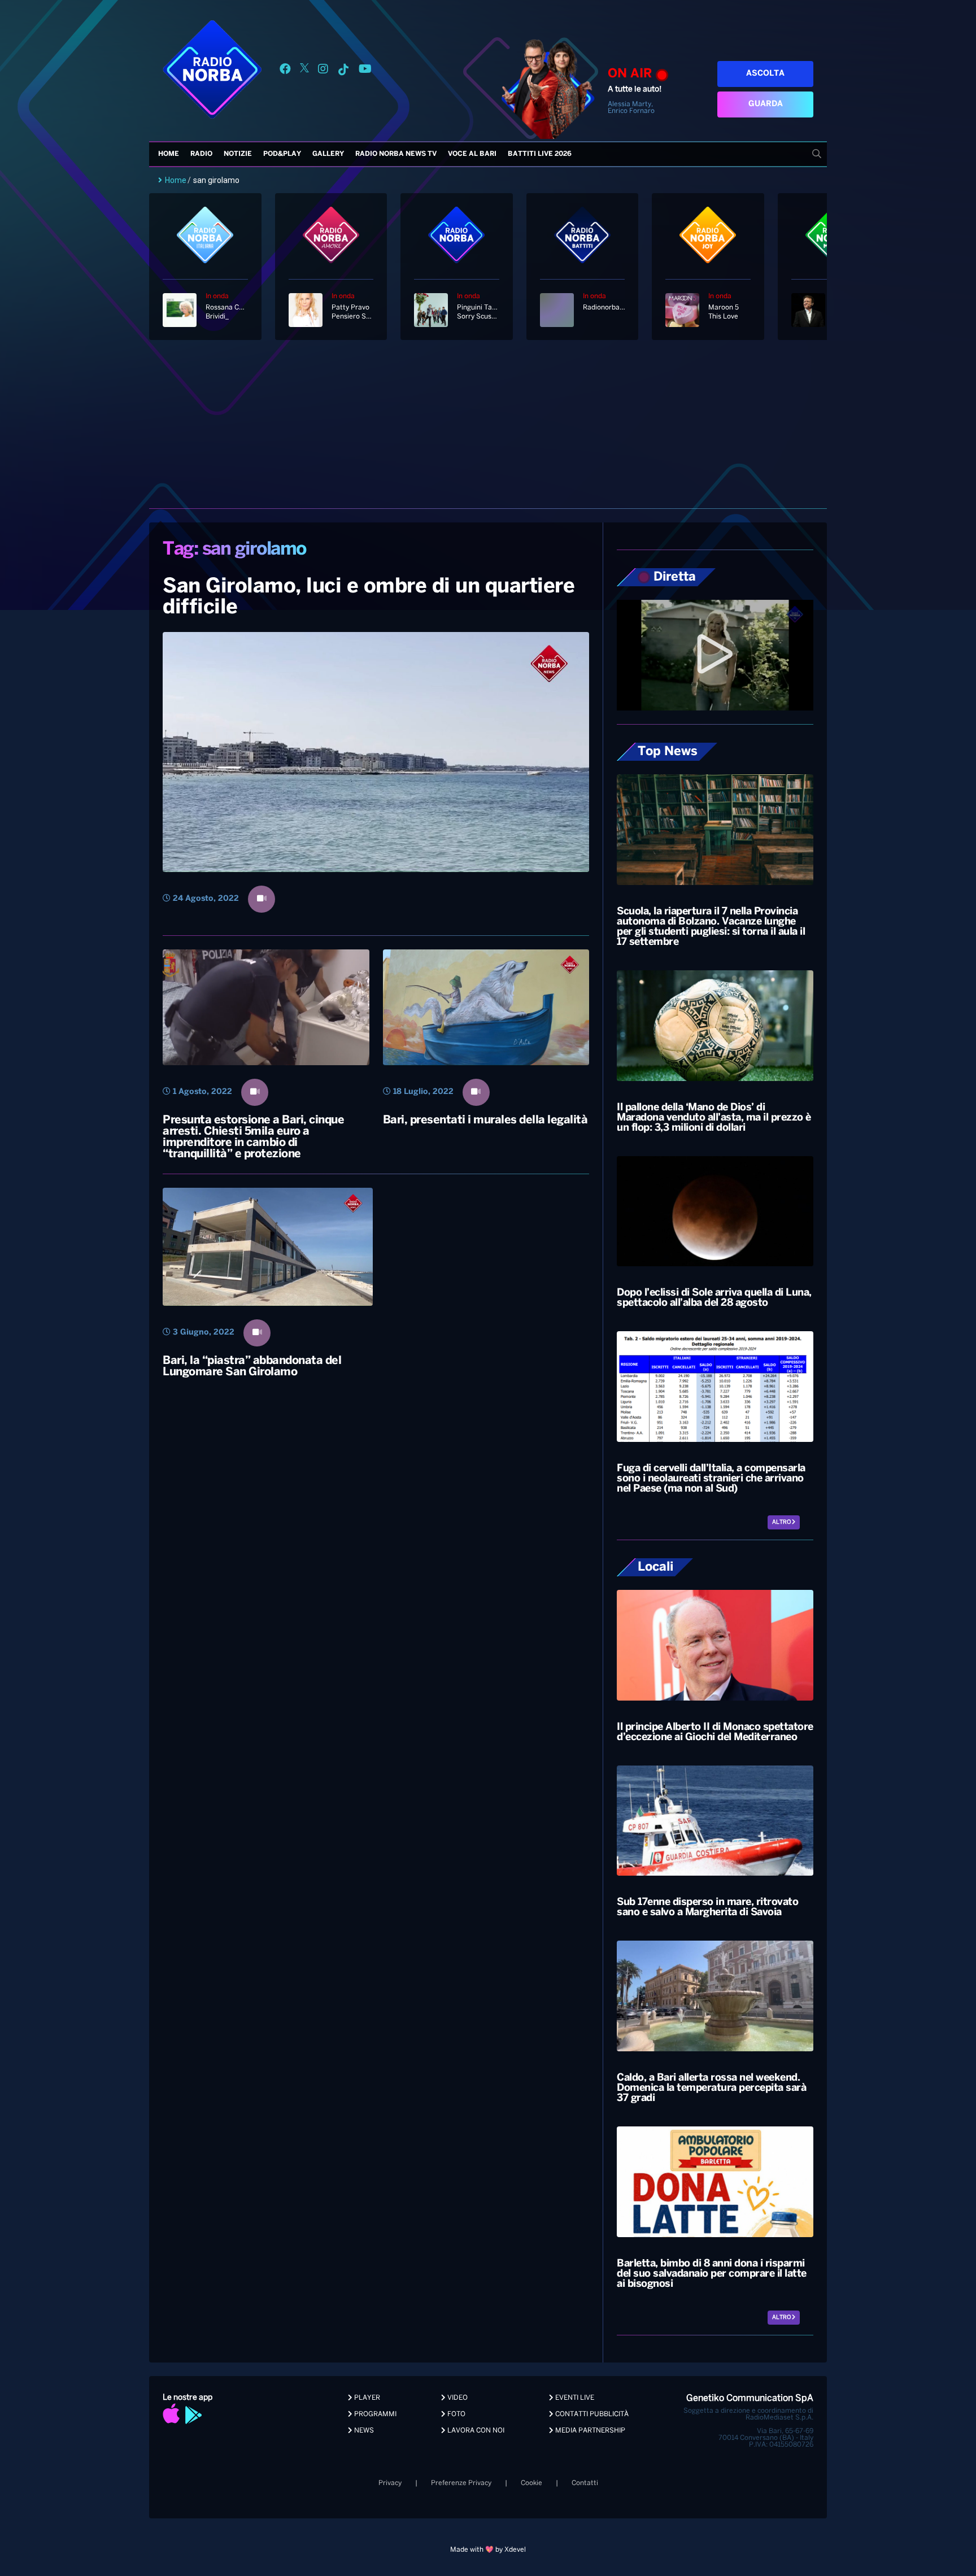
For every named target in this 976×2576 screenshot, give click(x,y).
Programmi (374, 2414)
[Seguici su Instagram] (323, 71)
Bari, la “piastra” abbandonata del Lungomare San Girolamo (252, 1367)
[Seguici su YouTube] (365, 71)
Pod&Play (282, 154)
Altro (782, 1522)
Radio (201, 154)
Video (457, 2398)
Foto (456, 2414)
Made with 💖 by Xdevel (488, 2550)
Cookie (531, 2483)
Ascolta (765, 74)
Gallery (328, 154)
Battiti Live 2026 (540, 154)
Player (366, 2398)
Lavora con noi (475, 2431)
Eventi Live (574, 2398)
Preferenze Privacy (461, 2483)
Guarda (766, 104)
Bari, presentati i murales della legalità (485, 1120)
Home (169, 154)
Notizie (238, 154)
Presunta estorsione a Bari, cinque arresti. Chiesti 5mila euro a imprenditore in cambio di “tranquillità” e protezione (253, 1137)
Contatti (585, 2483)
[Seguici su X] (304, 71)
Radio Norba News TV (396, 154)
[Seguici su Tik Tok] (343, 71)
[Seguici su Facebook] (285, 71)
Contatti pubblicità (591, 2414)
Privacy (390, 2483)
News (363, 2431)
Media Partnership (589, 2431)
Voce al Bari (472, 154)
